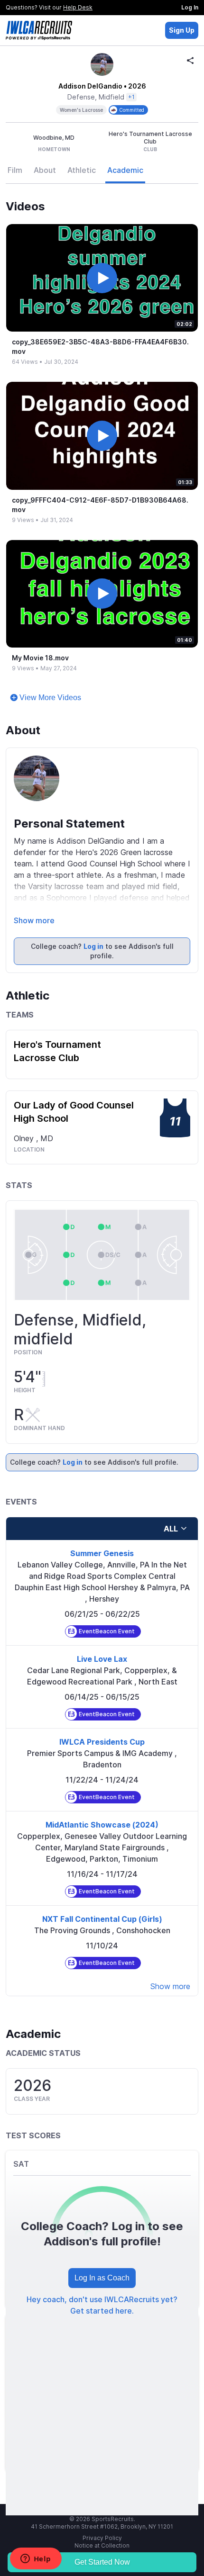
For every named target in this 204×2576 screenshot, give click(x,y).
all (171, 1529)
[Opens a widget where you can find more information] (36, 2559)
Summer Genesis (102, 1553)
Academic (125, 170)
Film (15, 170)
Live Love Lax (102, 1659)
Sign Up (182, 30)
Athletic (82, 170)
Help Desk (78, 7)
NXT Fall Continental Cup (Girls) (102, 1919)
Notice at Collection (102, 2545)
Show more (34, 920)
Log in (93, 946)
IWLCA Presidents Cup (102, 1742)
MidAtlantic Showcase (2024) (102, 1825)
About (45, 170)
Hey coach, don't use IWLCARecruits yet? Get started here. (102, 2305)
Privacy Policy (102, 2538)
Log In (190, 7)
